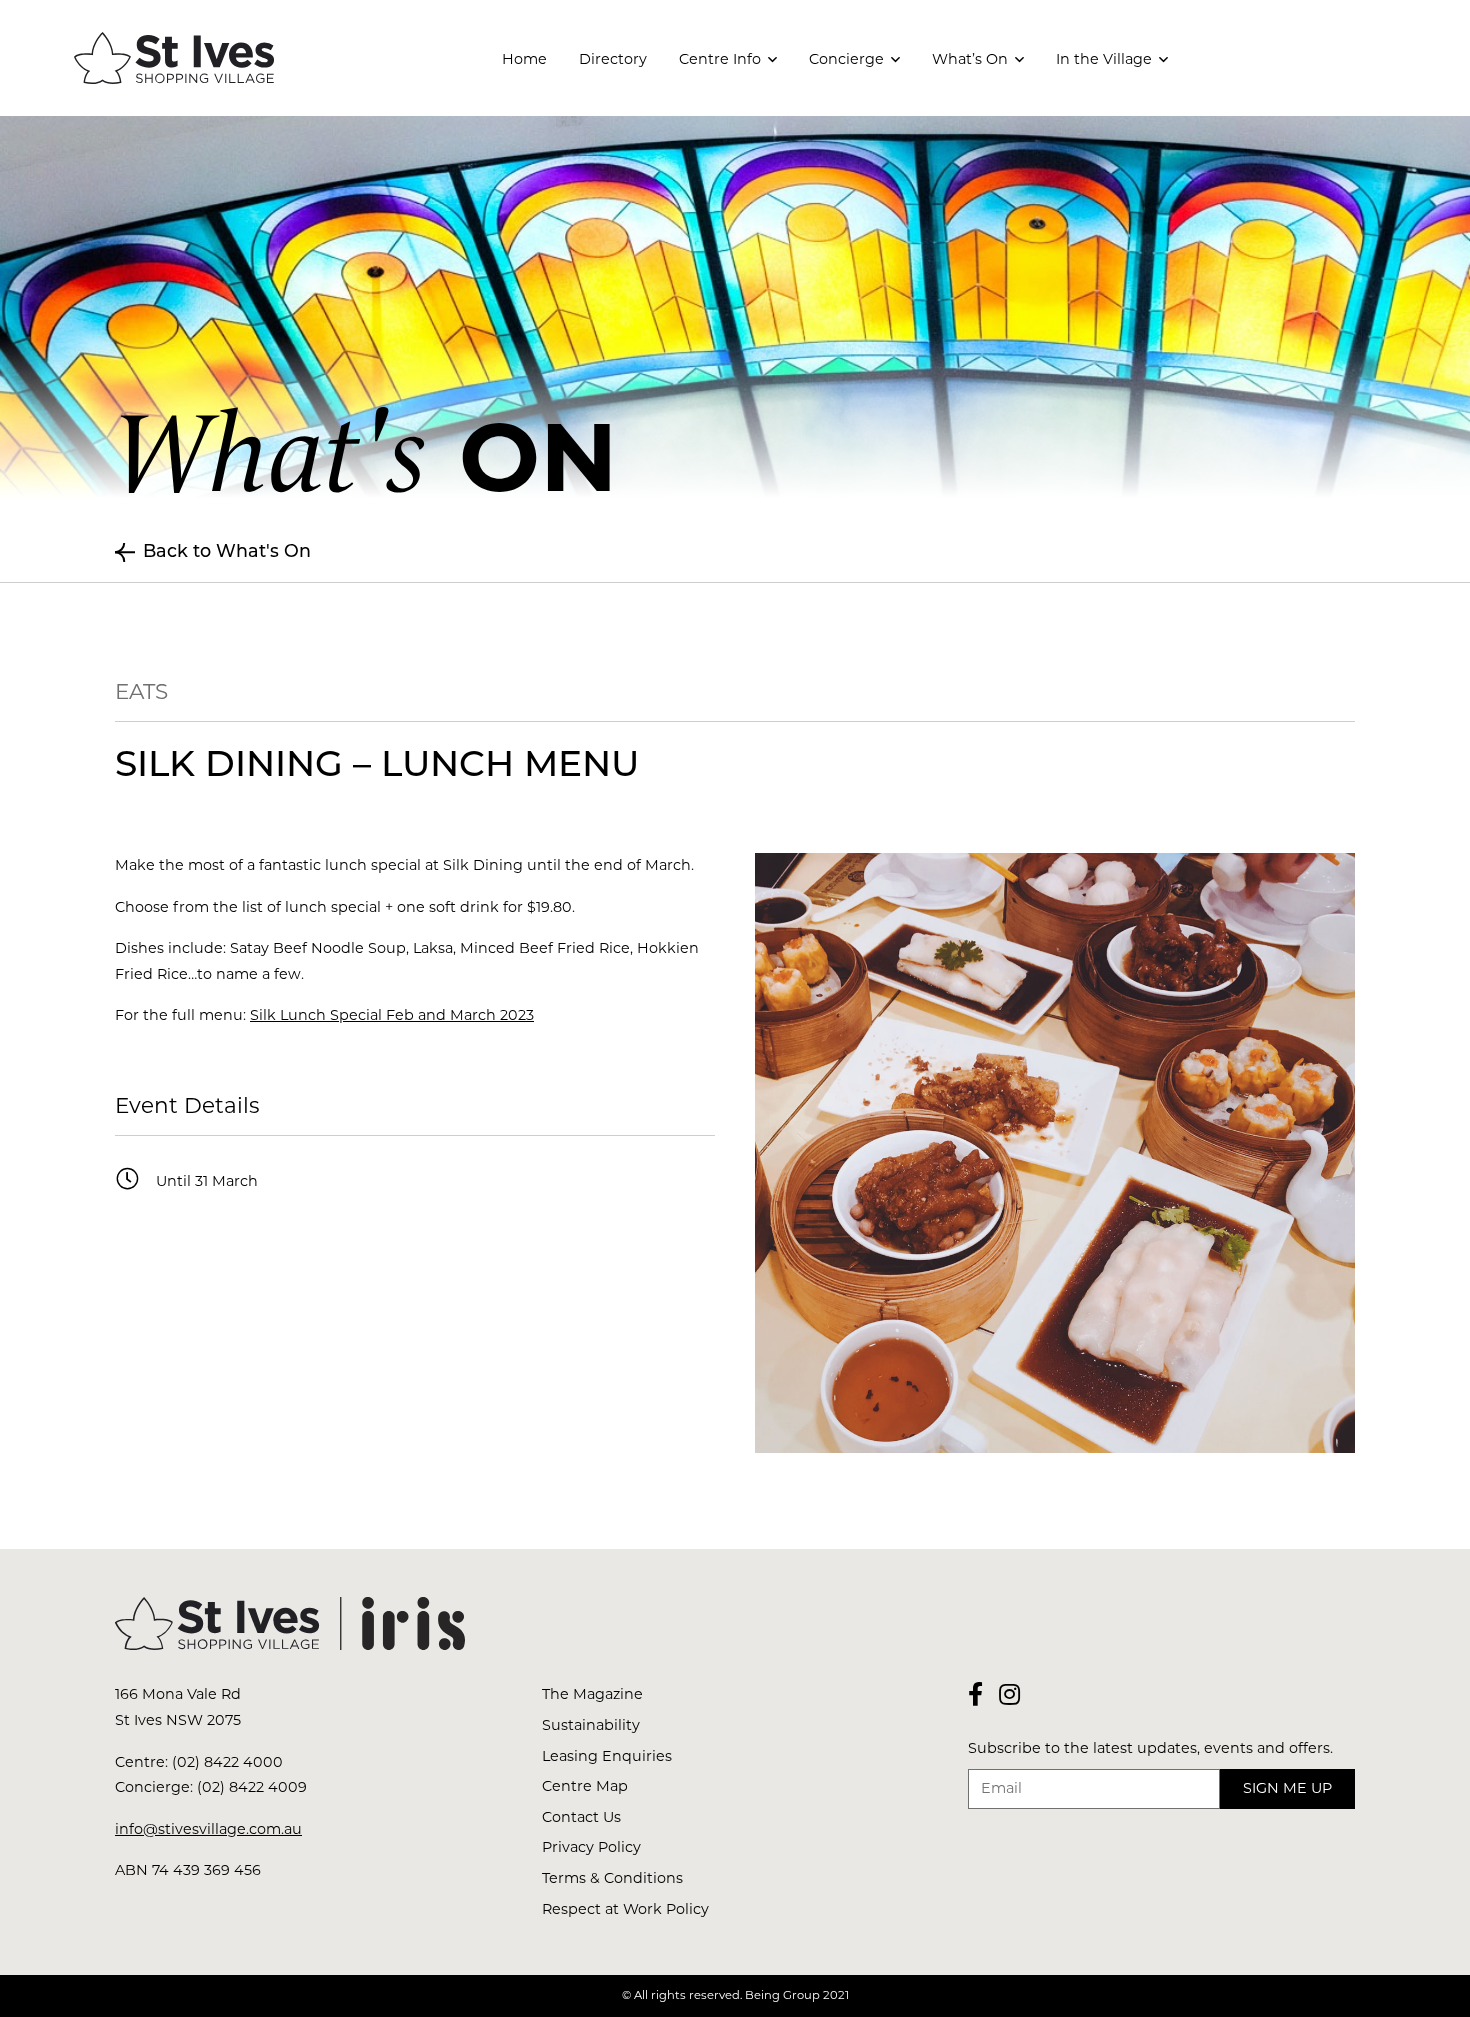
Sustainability (591, 1725)
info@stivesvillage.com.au (208, 1829)
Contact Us (581, 1817)
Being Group (782, 1995)
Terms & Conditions (612, 1878)
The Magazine (592, 1694)
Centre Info (720, 59)
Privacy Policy (591, 1847)
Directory (613, 59)
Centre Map (585, 1786)
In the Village (1104, 59)
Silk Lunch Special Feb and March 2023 (392, 1015)
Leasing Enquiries (607, 1756)
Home (524, 59)
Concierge (846, 59)
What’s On (970, 59)
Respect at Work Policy (625, 1909)
